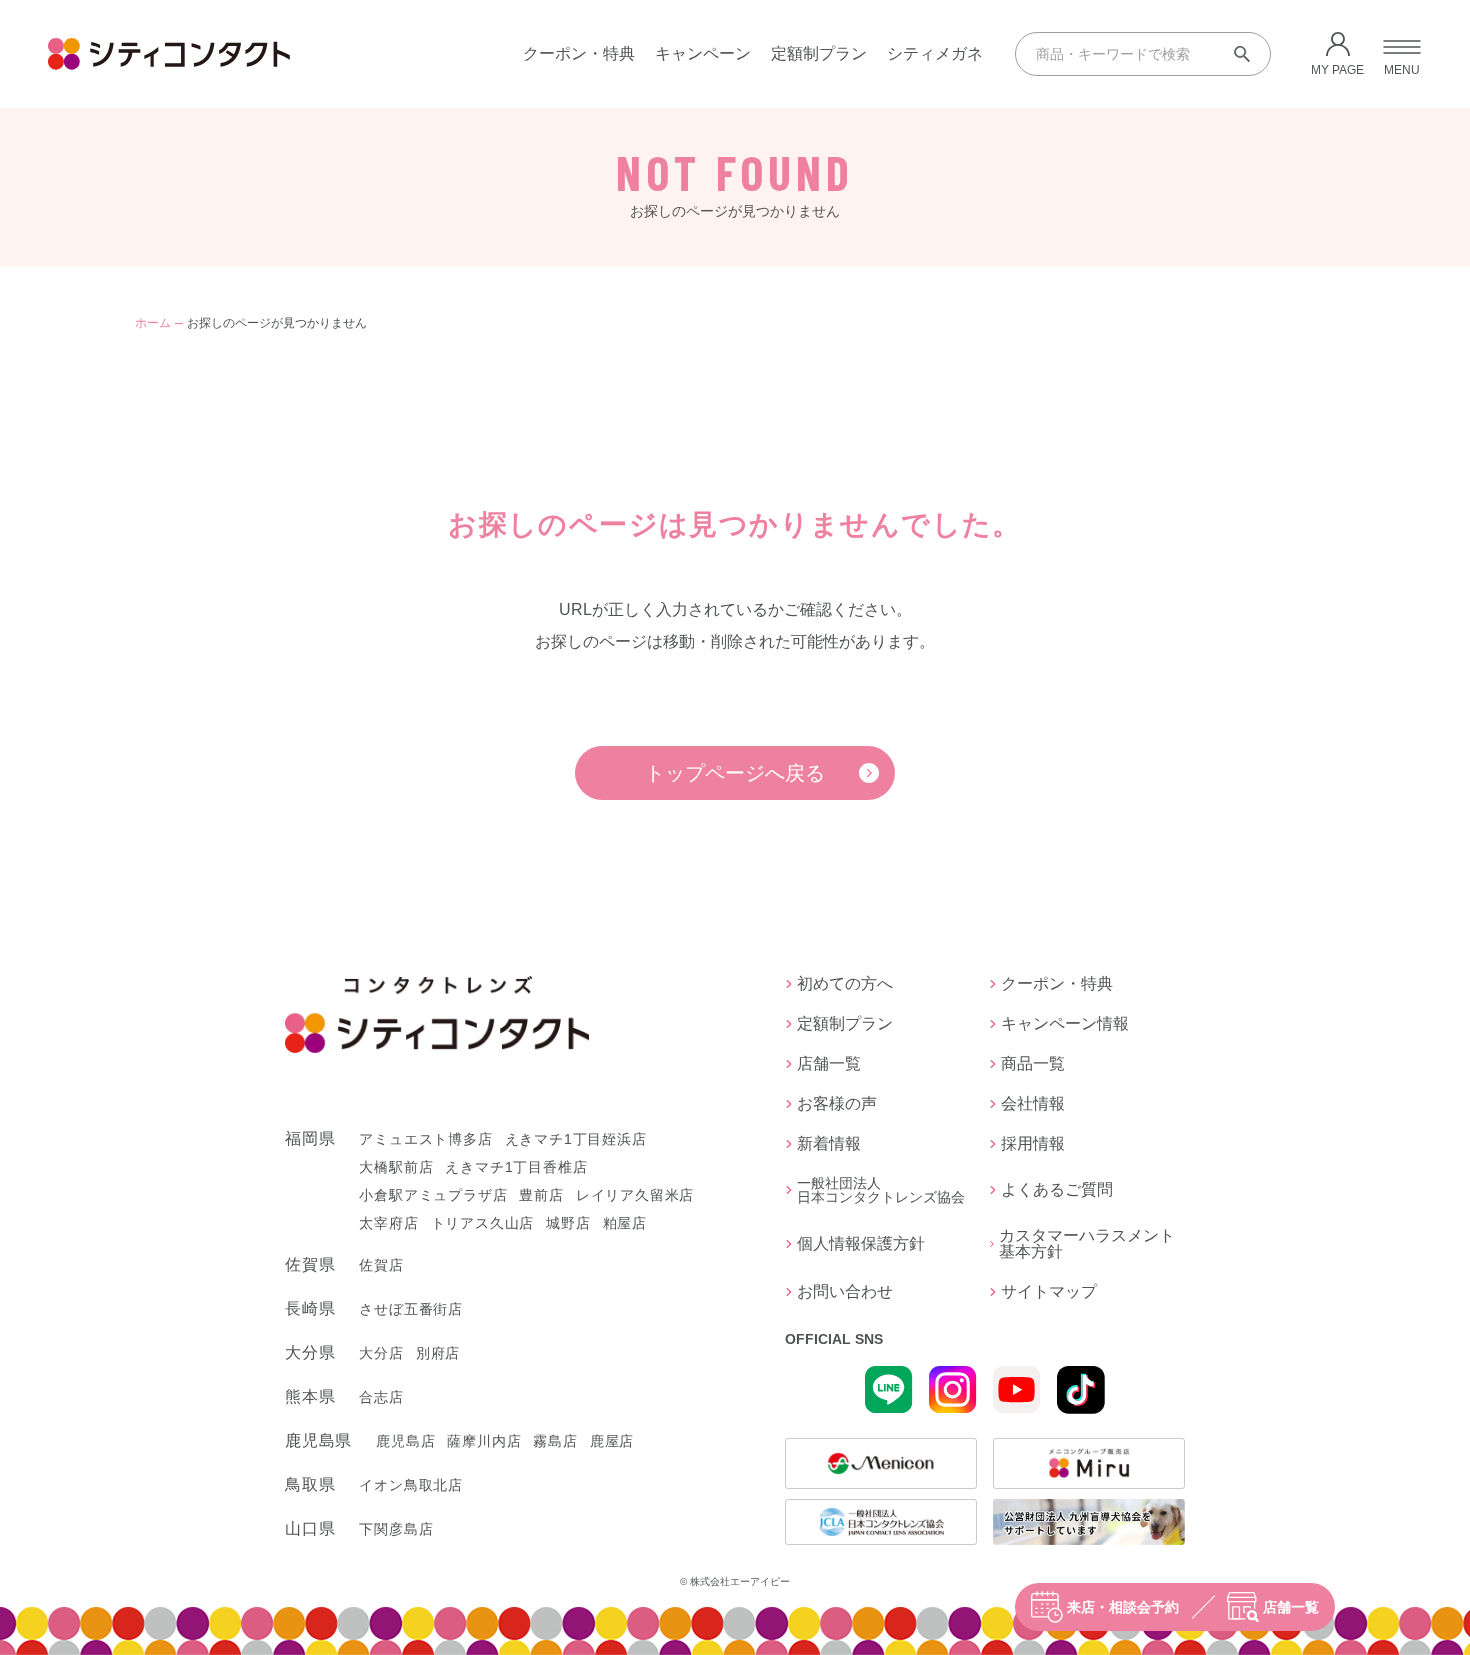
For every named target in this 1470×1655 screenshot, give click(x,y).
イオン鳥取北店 (411, 1485)
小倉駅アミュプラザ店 (433, 1195)
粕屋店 (625, 1223)
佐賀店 (381, 1265)
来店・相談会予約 (1123, 1607)
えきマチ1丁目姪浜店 (576, 1139)
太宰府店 (388, 1223)
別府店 (438, 1353)
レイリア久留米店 (635, 1195)
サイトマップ (1049, 1292)
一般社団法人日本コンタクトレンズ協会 (881, 1190)
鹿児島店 (405, 1441)
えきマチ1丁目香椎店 (516, 1167)
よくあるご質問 (1057, 1189)
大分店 (381, 1353)
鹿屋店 (612, 1441)
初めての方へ (845, 984)
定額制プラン (819, 53)
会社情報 (1033, 1104)
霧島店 (555, 1441)
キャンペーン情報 (1065, 1024)
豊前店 (541, 1195)
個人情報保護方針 (861, 1243)
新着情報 (829, 1144)
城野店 (568, 1223)
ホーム (153, 323)
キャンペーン (703, 53)
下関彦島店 (396, 1529)
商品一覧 (1033, 1064)
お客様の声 (837, 1104)
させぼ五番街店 (411, 1309)
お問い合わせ (845, 1292)
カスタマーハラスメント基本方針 (1087, 1244)
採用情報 (1033, 1144)
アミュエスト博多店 (425, 1139)
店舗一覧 (1291, 1607)
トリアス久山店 (483, 1223)
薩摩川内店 (484, 1441)
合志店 (381, 1397)
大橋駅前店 (396, 1167)
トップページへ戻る (735, 773)
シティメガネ (935, 53)
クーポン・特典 (579, 53)
